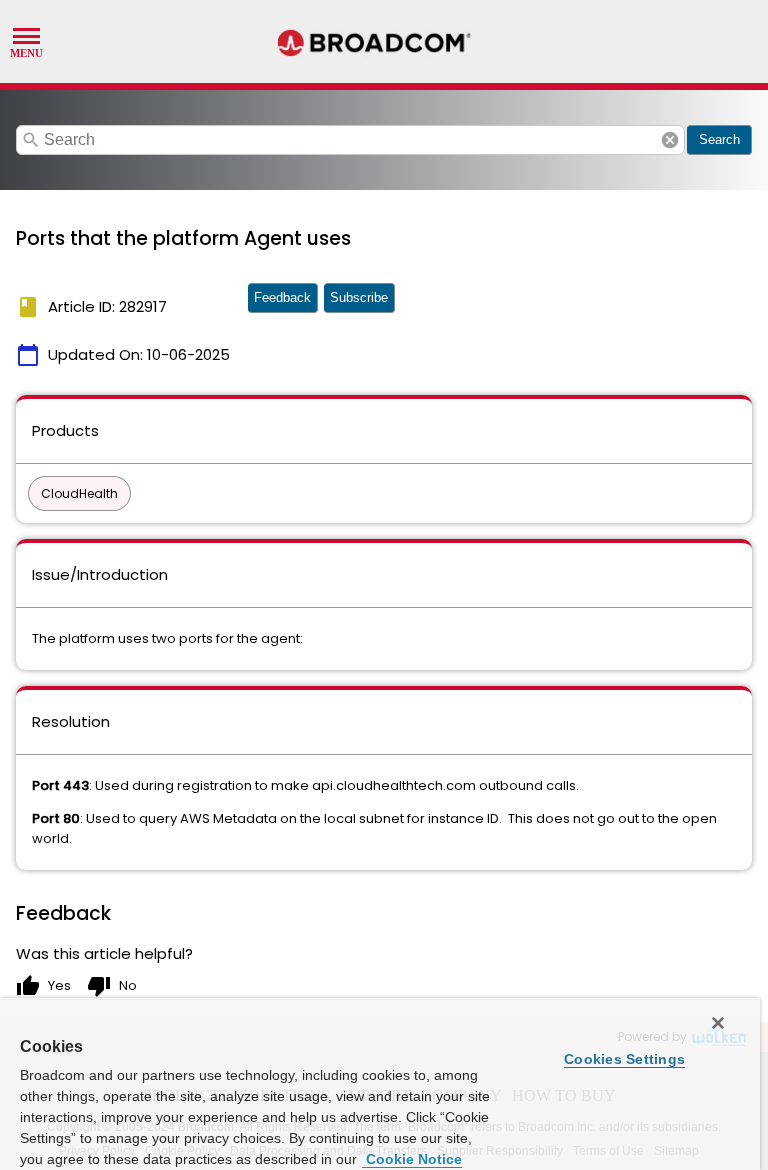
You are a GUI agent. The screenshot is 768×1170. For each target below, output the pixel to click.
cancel (670, 140)
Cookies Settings (624, 1059)
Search (719, 139)
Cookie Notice (412, 1159)
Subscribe (359, 297)
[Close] (718, 1023)
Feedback (282, 297)
